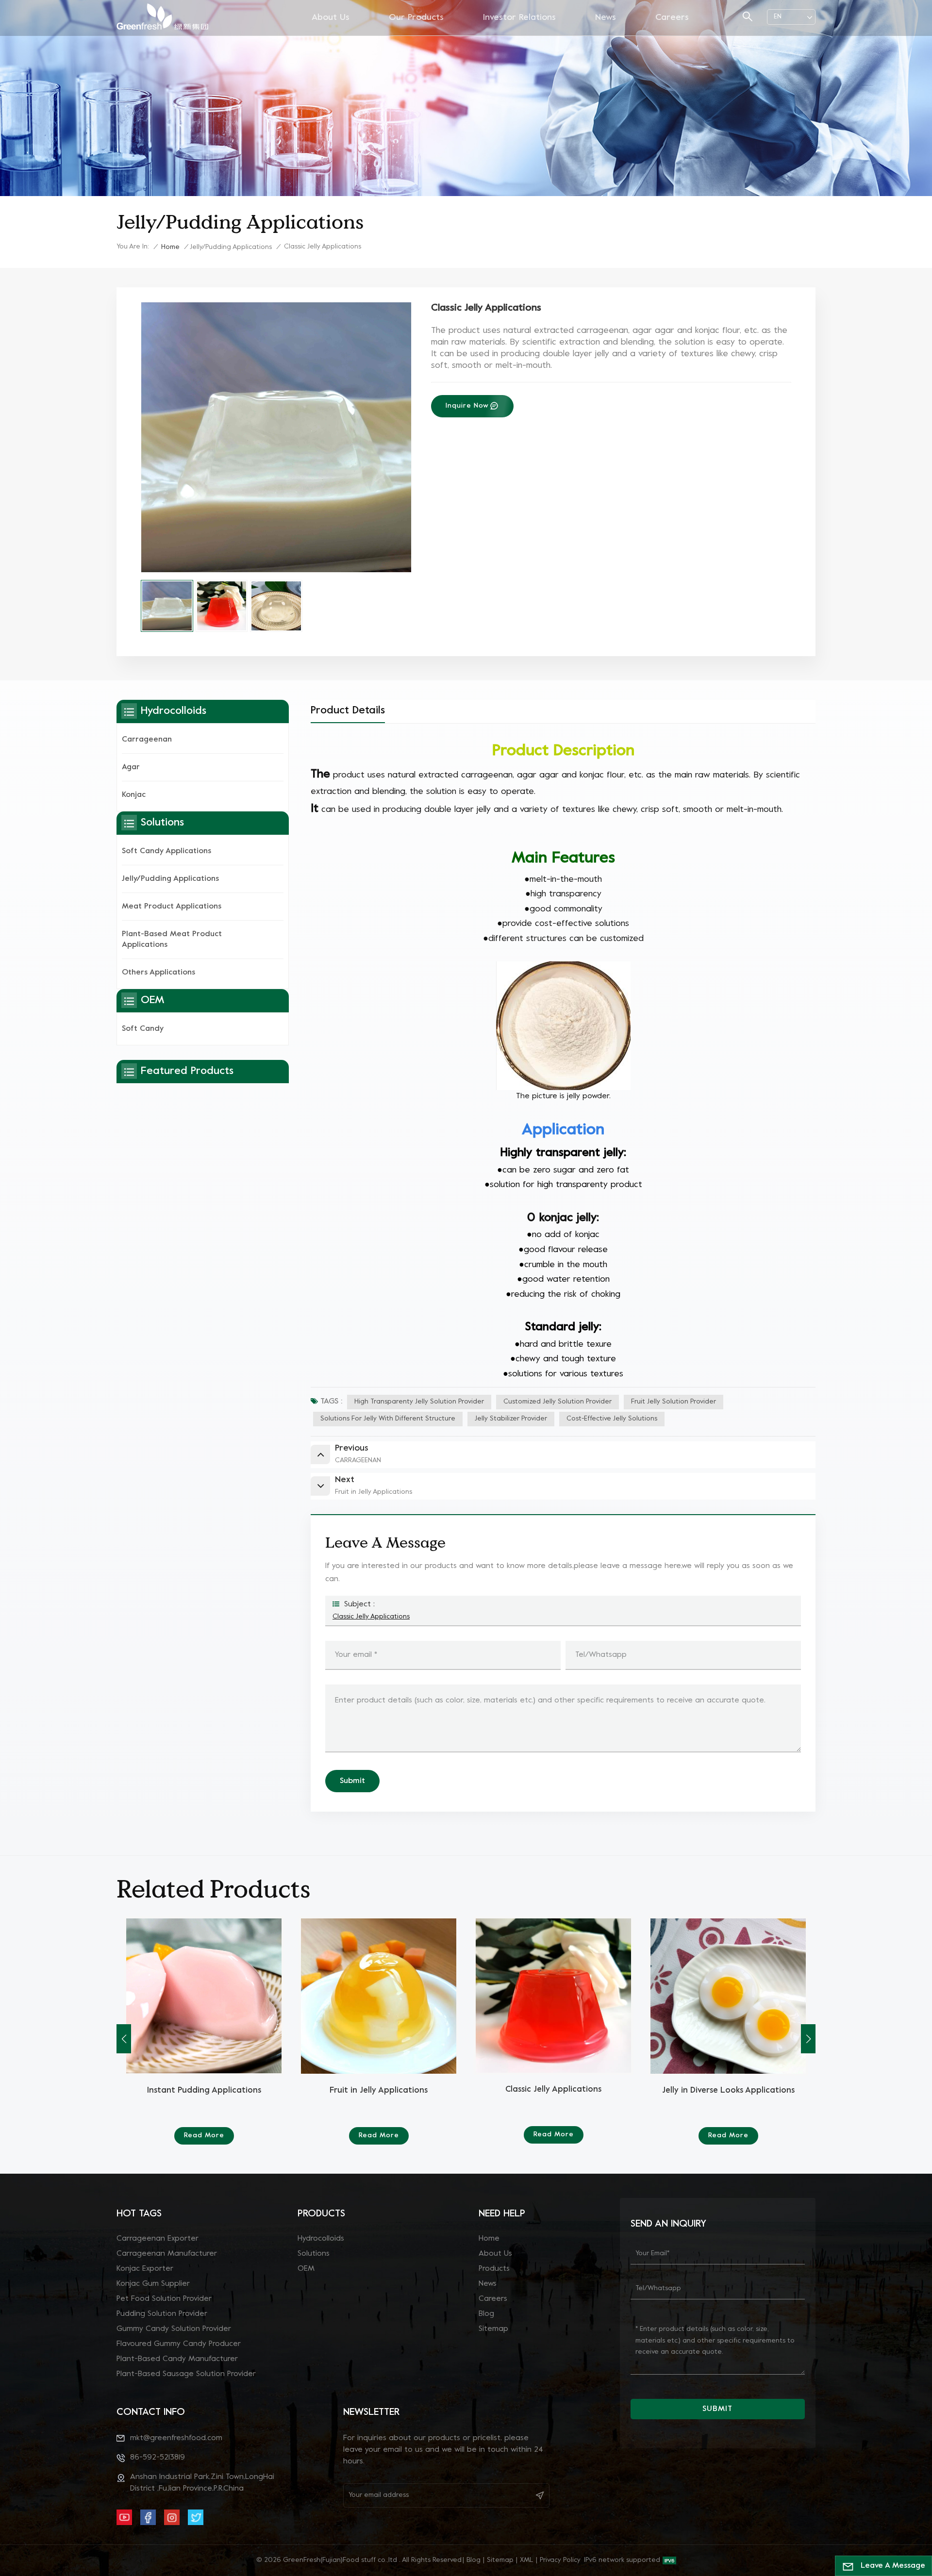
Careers (672, 18)
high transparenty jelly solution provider (419, 1402)
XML (527, 2560)
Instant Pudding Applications (554, 2091)
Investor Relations (519, 18)
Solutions (314, 2254)
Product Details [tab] (348, 711)
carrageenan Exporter (158, 2239)
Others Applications (158, 973)
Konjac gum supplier (153, 2284)
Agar (131, 767)
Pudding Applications (204, 2091)
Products (494, 2269)
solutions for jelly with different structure (388, 1419)
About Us (331, 18)
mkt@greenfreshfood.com (176, 2438)
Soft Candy (143, 1029)
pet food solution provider (164, 2299)
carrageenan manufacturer (167, 2254)
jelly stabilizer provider (511, 1419)
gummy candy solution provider (174, 2329)
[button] (808, 2039)
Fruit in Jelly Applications (728, 2091)
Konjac (134, 795)
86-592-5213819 (158, 2458)
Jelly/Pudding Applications (231, 247)
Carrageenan (147, 740)
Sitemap (493, 2329)
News (606, 18)
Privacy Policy (560, 2560)
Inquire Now (467, 406)
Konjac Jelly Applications (379, 2091)
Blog (486, 2314)
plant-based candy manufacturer (177, 2359)
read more (204, 2136)
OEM (306, 2269)
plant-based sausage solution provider (186, 2374)
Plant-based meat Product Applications (172, 940)
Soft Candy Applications (166, 851)
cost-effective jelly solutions (612, 1419)
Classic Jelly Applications (371, 1617)
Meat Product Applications (172, 907)
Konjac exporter (145, 2269)
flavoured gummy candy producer (179, 2344)
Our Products (416, 18)
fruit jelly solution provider (674, 1402)
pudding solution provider (162, 2314)
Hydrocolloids (321, 2239)
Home (170, 247)
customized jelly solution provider (558, 1402)
